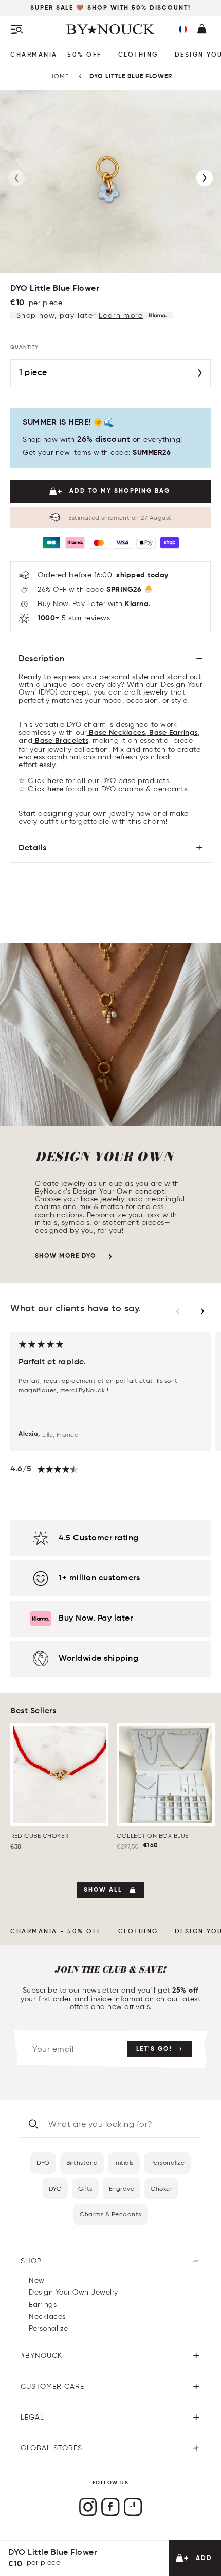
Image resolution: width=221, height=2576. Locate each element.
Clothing (138, 55)
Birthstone (82, 2163)
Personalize (168, 2163)
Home (59, 76)
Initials (124, 2163)
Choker (161, 2188)
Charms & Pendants (110, 2214)
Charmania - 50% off (56, 55)
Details (33, 848)
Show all (103, 1890)
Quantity (24, 347)
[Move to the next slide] (202, 1311)
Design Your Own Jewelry (73, 2292)
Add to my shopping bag (120, 491)
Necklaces (47, 2316)
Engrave (122, 2188)
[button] (183, 29)
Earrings (43, 2305)
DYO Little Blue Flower (131, 77)
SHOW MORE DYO (66, 1256)
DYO (43, 2163)
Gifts (85, 2188)
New (37, 2280)
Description (42, 659)
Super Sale (53, 8)
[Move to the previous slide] (178, 1311)
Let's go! (154, 2049)
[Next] (205, 178)
